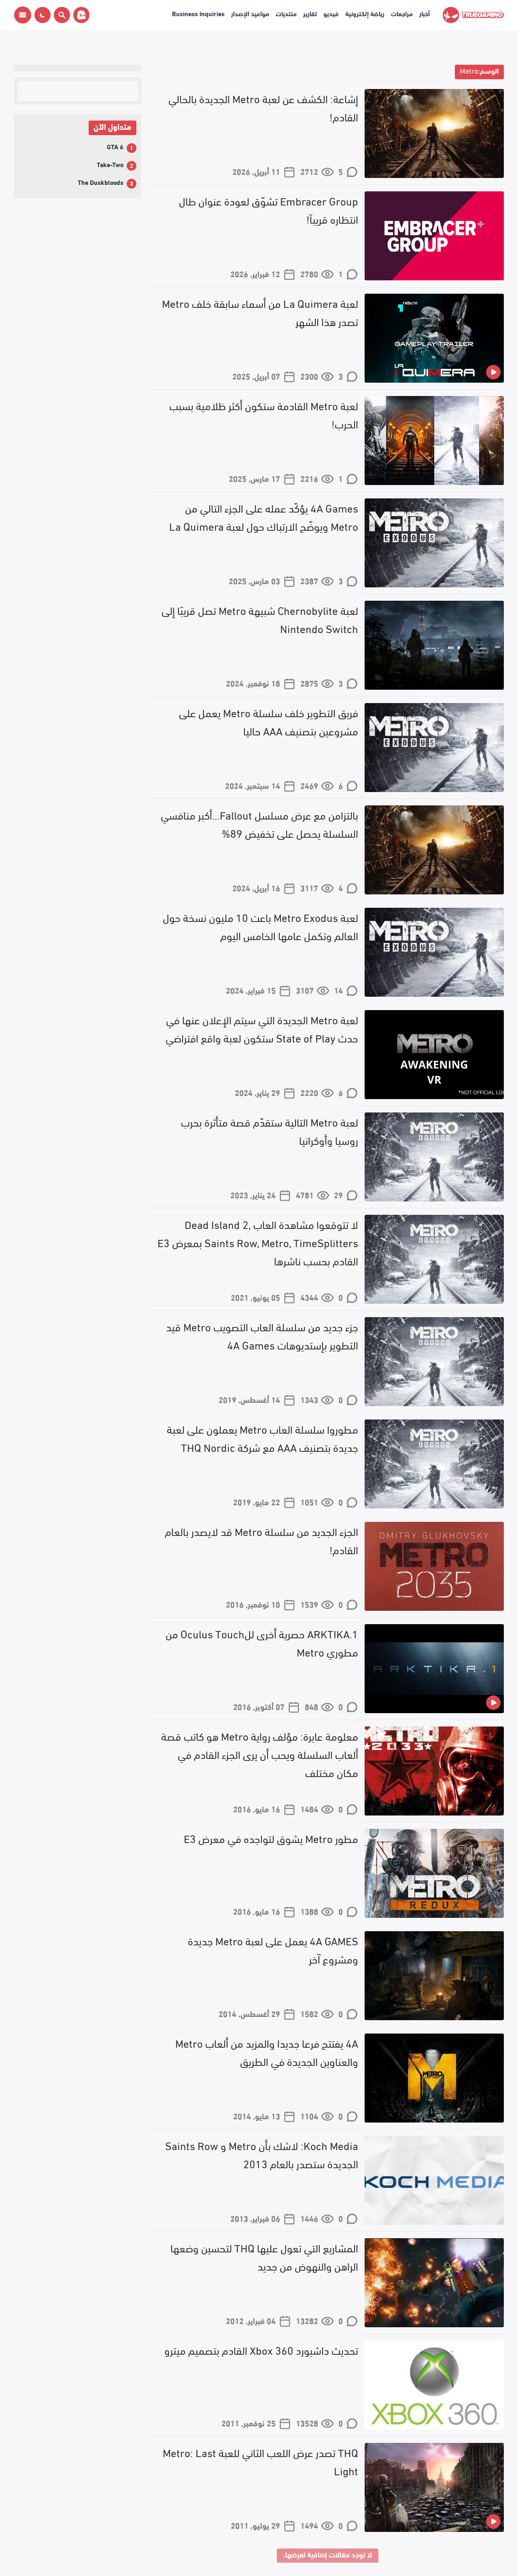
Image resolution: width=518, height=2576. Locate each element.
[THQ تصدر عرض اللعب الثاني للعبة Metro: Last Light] (434, 2487)
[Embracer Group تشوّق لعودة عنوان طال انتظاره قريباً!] (434, 236)
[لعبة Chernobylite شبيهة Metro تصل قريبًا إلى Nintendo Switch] (434, 645)
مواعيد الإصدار (250, 13)
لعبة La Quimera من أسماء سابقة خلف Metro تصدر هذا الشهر (260, 312)
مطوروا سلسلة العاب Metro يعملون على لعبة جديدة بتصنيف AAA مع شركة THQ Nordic (262, 1437)
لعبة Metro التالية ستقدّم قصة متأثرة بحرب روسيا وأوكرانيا (270, 1130)
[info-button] (23, 15)
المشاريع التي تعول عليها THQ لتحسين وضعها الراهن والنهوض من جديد (264, 2256)
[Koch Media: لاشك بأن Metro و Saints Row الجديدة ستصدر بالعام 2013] (434, 2180)
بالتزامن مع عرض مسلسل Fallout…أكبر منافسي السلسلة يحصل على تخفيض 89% (259, 823)
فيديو (331, 13)
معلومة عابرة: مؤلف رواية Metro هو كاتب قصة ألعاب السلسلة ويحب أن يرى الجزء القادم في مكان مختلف (260, 1754)
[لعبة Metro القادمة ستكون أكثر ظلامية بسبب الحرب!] (434, 441)
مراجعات (402, 13)
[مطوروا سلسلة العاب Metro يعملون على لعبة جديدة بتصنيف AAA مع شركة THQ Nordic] (434, 1464)
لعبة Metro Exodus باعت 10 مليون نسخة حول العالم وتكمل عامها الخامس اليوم (260, 926)
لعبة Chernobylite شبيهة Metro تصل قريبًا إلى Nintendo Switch (260, 619)
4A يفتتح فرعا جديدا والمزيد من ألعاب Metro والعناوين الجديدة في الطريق (267, 2052)
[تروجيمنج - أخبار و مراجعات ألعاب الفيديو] (473, 15)
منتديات (286, 13)
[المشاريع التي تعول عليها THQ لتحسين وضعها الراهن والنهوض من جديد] (434, 2283)
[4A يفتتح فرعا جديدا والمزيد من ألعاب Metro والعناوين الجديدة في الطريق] (434, 2078)
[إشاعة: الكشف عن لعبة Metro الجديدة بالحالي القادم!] (434, 133)
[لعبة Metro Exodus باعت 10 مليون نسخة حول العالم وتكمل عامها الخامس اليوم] (434, 952)
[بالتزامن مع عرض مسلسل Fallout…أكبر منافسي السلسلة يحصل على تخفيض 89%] (434, 850)
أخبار (425, 13)
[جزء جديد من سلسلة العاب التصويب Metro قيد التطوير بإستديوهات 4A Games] (434, 1362)
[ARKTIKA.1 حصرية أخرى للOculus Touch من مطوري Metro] (434, 1669)
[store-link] (80, 15)
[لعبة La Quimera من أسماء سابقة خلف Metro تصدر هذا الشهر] (434, 338)
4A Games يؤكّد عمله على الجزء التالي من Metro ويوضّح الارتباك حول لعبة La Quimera (264, 516)
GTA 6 (115, 146)
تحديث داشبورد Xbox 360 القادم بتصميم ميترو (261, 2349)
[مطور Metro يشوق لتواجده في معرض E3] (434, 1873)
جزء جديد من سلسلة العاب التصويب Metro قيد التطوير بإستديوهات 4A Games (262, 1335)
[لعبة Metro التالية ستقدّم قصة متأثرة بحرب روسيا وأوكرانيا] (434, 1157)
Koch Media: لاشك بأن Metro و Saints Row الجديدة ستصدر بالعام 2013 (262, 2154)
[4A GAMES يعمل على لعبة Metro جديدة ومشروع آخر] (434, 1976)
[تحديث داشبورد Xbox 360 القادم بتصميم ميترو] (434, 2385)
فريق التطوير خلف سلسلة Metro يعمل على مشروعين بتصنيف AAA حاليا (269, 721)
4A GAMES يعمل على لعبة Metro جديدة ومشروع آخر (273, 1949)
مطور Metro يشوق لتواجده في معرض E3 (271, 1838)
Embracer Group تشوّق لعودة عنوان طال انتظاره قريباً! (269, 209)
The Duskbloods (101, 182)
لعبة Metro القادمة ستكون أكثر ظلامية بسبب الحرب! (264, 414)
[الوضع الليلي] (42, 15)
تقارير (310, 13)
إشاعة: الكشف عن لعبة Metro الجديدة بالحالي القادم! (263, 107)
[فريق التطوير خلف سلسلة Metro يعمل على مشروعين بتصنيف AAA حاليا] (434, 748)
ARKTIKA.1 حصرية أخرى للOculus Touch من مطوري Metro (262, 1642)
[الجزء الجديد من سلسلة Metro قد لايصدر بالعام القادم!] (434, 1566)
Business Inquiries (198, 13)
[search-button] (60, 15)
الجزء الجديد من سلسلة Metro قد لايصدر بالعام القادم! (261, 1540)
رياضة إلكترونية (365, 13)
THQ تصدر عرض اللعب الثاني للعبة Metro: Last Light (260, 2461)
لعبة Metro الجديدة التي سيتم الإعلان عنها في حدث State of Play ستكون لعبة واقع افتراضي (262, 1028)
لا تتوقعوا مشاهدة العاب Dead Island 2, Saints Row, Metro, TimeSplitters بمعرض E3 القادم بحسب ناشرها (258, 1242)
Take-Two (110, 164)
